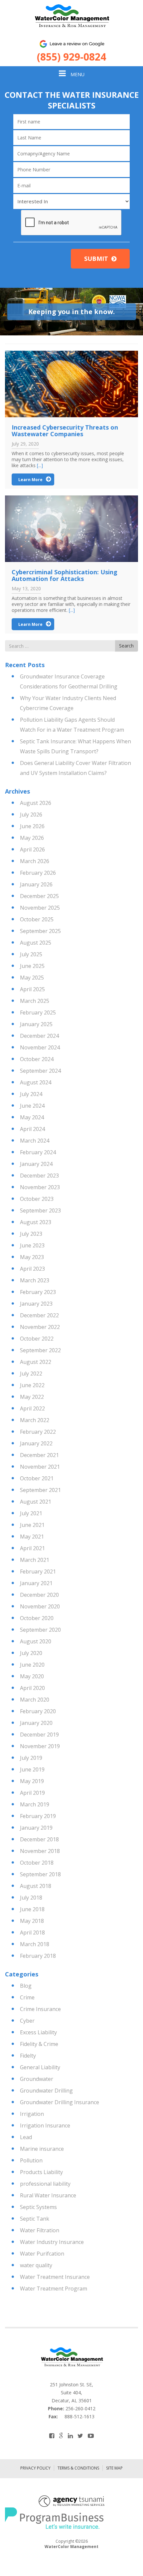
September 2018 (40, 1874)
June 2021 (32, 1525)
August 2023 (36, 1222)
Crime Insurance (40, 2009)
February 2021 (38, 1571)
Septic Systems (38, 2207)
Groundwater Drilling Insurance (60, 2102)
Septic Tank (35, 2219)
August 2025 (36, 943)
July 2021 (31, 1513)
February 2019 (38, 1816)
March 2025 (35, 1001)
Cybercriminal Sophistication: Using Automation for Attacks (65, 575)
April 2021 (32, 1548)
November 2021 (40, 1467)
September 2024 (40, 1071)
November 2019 (40, 1746)
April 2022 (32, 1408)
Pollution (31, 2160)
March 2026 (35, 861)
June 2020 (32, 1665)
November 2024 (40, 1047)
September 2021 (40, 1490)
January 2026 (36, 884)
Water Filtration (40, 2230)
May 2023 (32, 1257)
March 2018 (35, 1944)
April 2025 (32, 989)
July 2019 (31, 1758)
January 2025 (36, 1024)
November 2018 (40, 1851)
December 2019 (39, 1735)
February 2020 (38, 1711)
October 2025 (37, 919)
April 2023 (32, 1269)
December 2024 (39, 1036)
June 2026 (32, 826)
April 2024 (32, 1129)
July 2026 (31, 815)
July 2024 (31, 1094)
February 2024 (38, 1152)
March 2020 (35, 1700)
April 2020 (32, 1688)
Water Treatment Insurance (55, 2277)
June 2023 (32, 1245)
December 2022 (39, 1315)
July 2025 (31, 954)
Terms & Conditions (78, 2468)
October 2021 (37, 1478)
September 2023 (40, 1210)
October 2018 (37, 1863)
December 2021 (39, 1455)
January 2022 (36, 1443)
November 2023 (40, 1187)
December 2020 (39, 1595)
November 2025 (40, 908)
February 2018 (38, 1956)
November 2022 (40, 1327)
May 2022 (32, 1397)
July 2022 (31, 1374)
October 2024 (37, 1059)
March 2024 (35, 1141)
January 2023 (36, 1304)
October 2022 (37, 1339)
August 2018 (36, 1886)
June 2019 (32, 1769)
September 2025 (40, 931)
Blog (26, 1986)
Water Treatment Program (54, 2289)
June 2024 (32, 1106)
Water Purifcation (42, 2254)
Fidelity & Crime (39, 2044)
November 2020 (40, 1606)
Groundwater (37, 2079)
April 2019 (32, 1793)
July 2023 (31, 1234)
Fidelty (28, 2056)
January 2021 (36, 1583)
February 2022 (38, 1432)
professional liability (45, 2184)
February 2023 (38, 1292)
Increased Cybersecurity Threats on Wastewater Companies (65, 431)
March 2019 (35, 1804)
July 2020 (31, 1653)
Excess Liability (38, 2032)
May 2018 (32, 1921)
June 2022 (32, 1385)
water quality (36, 2265)
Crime (27, 1997)
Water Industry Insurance (52, 2242)
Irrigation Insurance (45, 2125)
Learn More (30, 480)
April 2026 (32, 849)
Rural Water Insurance (48, 2195)
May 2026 (32, 838)
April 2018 (32, 1932)
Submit (96, 259)
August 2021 (36, 1502)
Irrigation (32, 2114)
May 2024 (32, 1117)
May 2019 (32, 1781)
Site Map (114, 2468)
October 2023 (37, 1199)
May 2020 (32, 1676)
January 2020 (36, 1723)
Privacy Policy (35, 2468)
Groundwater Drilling (46, 2091)
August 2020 (36, 1641)
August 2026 (36, 803)
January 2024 (36, 1164)
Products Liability (41, 2172)
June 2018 (32, 1909)
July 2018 (31, 1898)
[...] (40, 465)
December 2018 (39, 1839)
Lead (26, 2137)
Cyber (27, 2021)
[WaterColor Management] (71, 16)
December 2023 (39, 1176)
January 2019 (36, 1828)
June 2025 (32, 966)
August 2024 (36, 1082)
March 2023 (35, 1280)
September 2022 (40, 1350)
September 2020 (40, 1630)
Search (126, 646)
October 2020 (37, 1618)
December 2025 (39, 896)
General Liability (40, 2067)
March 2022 (35, 1420)
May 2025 (32, 978)
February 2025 (38, 1012)
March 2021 (35, 1560)
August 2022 (36, 1362)
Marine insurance (42, 2149)
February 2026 (38, 873)
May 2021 (32, 1537)
